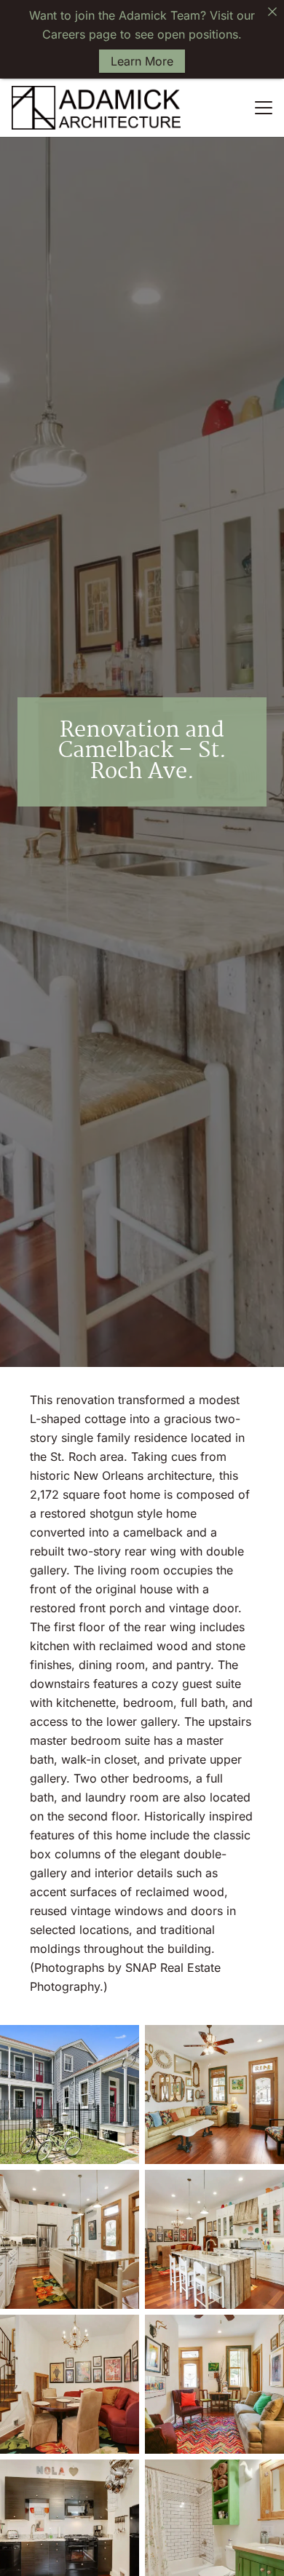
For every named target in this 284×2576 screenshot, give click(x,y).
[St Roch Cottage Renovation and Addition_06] (70, 2384)
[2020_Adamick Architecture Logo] (96, 108)
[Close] (272, 12)
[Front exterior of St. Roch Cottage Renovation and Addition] (70, 2095)
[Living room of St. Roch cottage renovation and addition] (214, 2095)
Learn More (142, 61)
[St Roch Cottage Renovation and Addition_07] (214, 2384)
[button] (264, 108)
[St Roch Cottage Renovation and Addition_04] (70, 2239)
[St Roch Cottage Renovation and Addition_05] (214, 2239)
